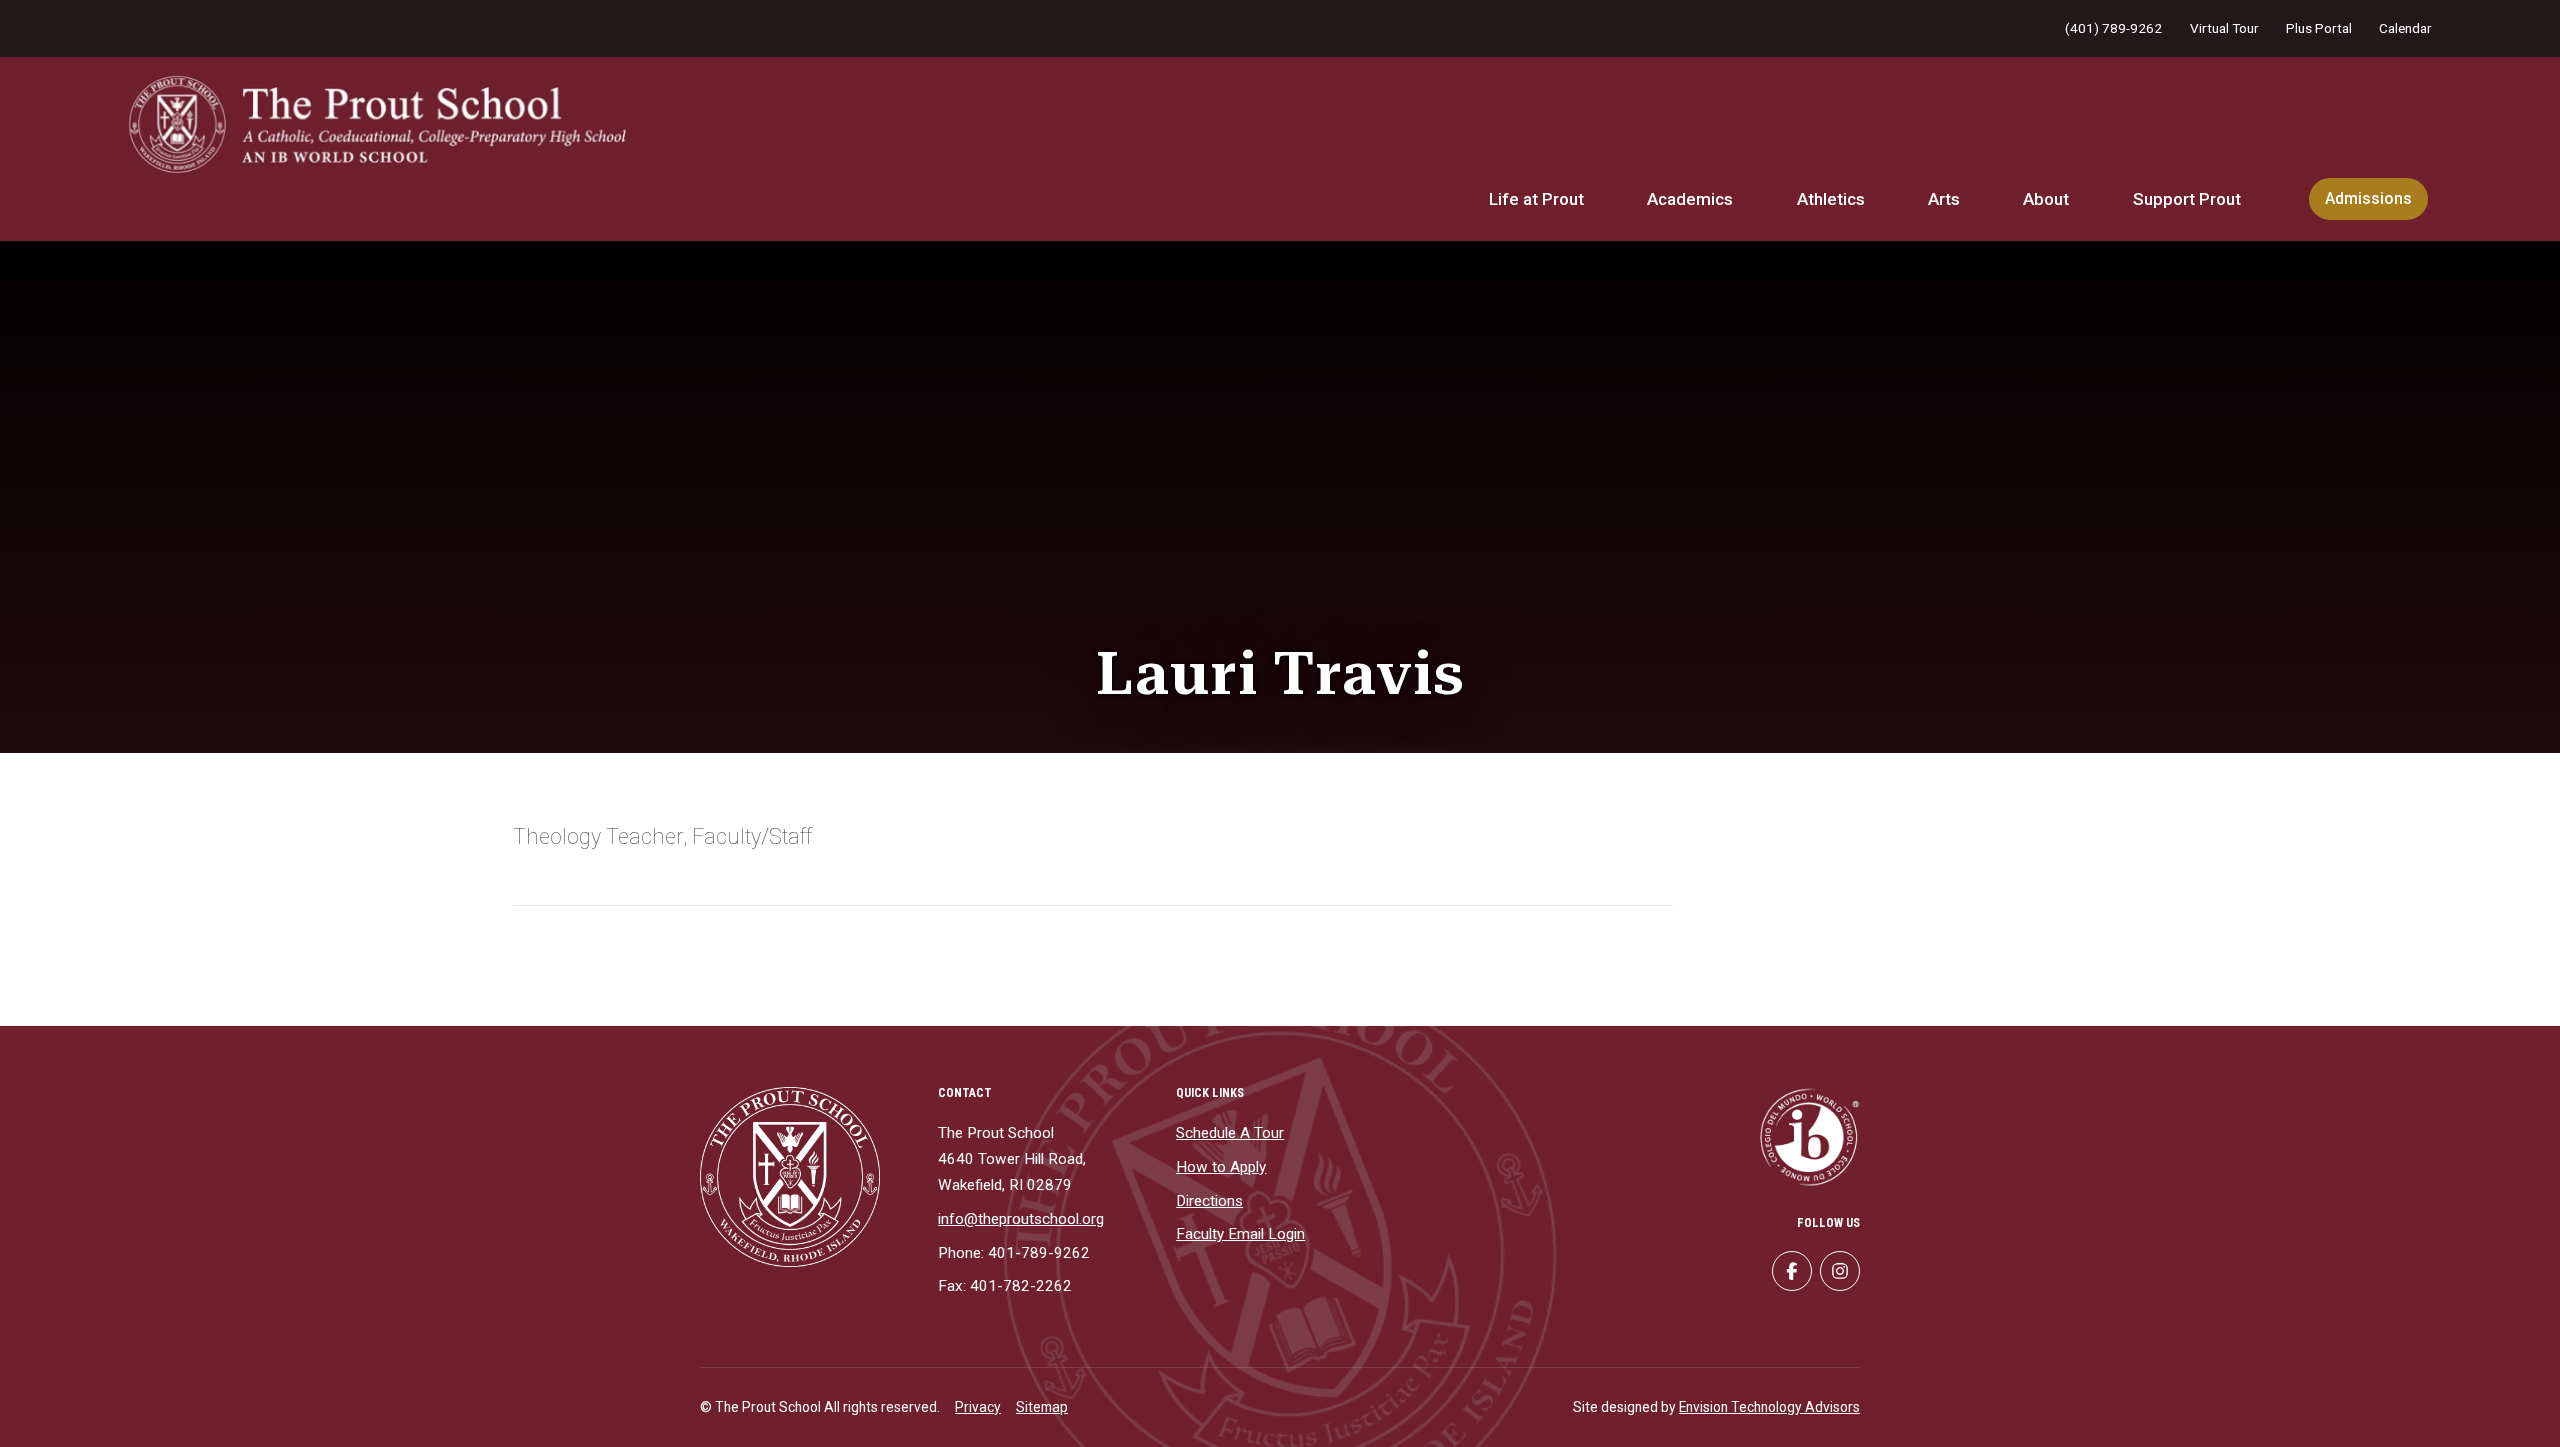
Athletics (1831, 199)
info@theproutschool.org (1021, 1219)
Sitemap (1042, 1407)
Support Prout (2187, 199)
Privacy (978, 1407)
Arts (1944, 199)
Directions (1209, 1201)
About (2046, 199)
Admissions (2368, 198)
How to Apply (1221, 1167)
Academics (1690, 199)
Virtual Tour (2224, 28)
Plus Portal (2319, 28)
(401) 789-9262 (2113, 28)
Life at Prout (1536, 199)
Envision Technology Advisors (1769, 1407)
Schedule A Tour (1230, 1133)
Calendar (2405, 28)
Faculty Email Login (1240, 1234)
